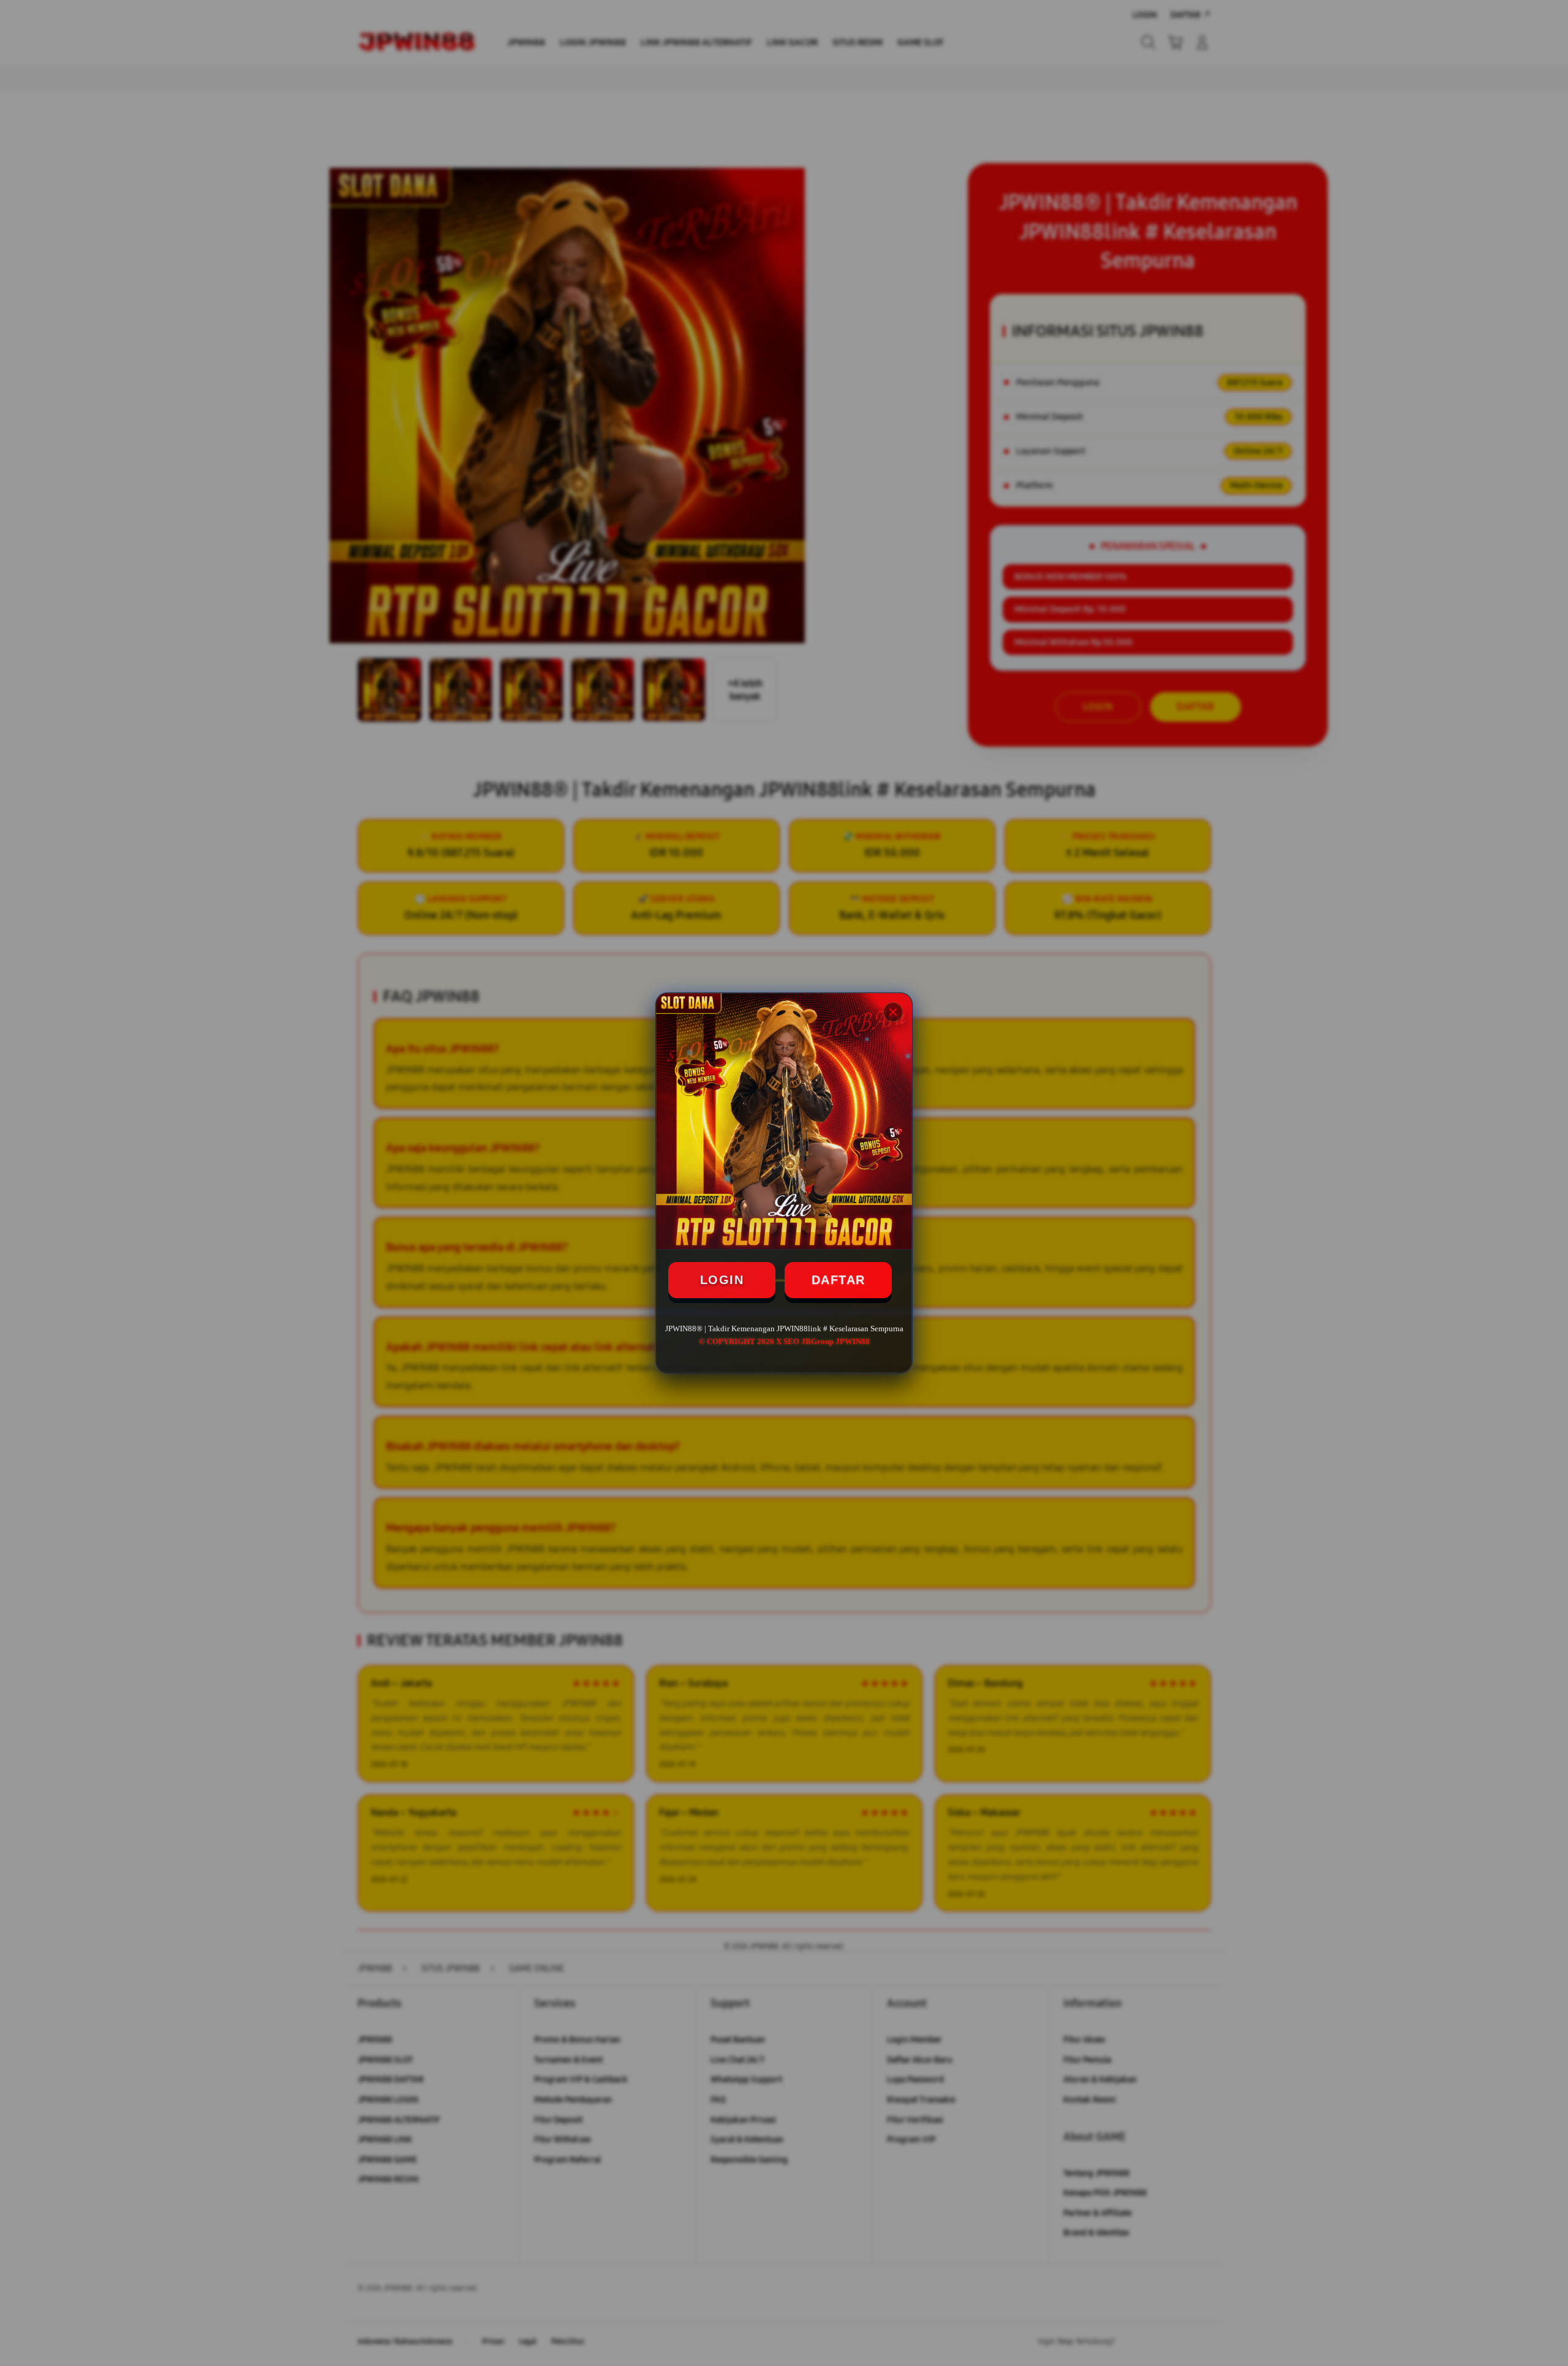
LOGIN (722, 1280)
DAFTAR (839, 1280)
